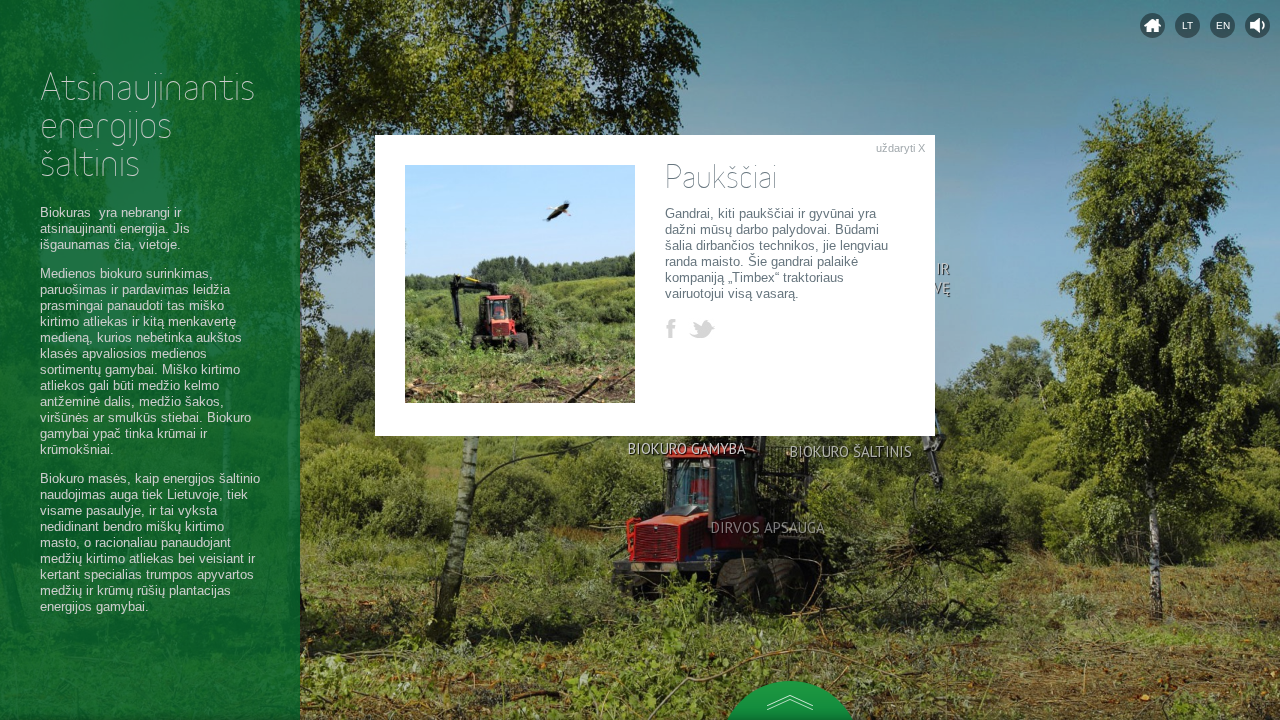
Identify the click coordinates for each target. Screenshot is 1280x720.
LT (1187, 25)
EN (1223, 25)
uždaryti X (900, 148)
